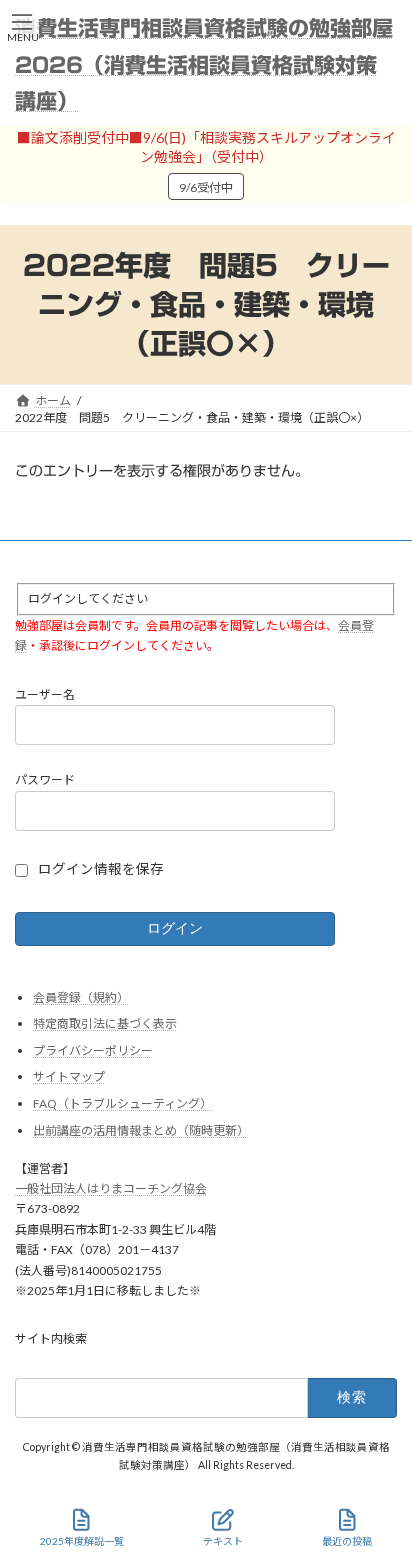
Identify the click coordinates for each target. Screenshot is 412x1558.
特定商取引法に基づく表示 (105, 1023)
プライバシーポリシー (93, 1050)
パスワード (45, 779)
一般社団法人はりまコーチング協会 (111, 1188)
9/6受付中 (206, 187)
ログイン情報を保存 (101, 869)
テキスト (223, 1541)
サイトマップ (69, 1076)
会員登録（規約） (81, 997)
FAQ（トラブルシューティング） (122, 1103)
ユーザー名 (45, 694)
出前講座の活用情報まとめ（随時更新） (141, 1130)
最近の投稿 (347, 1541)
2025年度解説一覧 (82, 1541)
